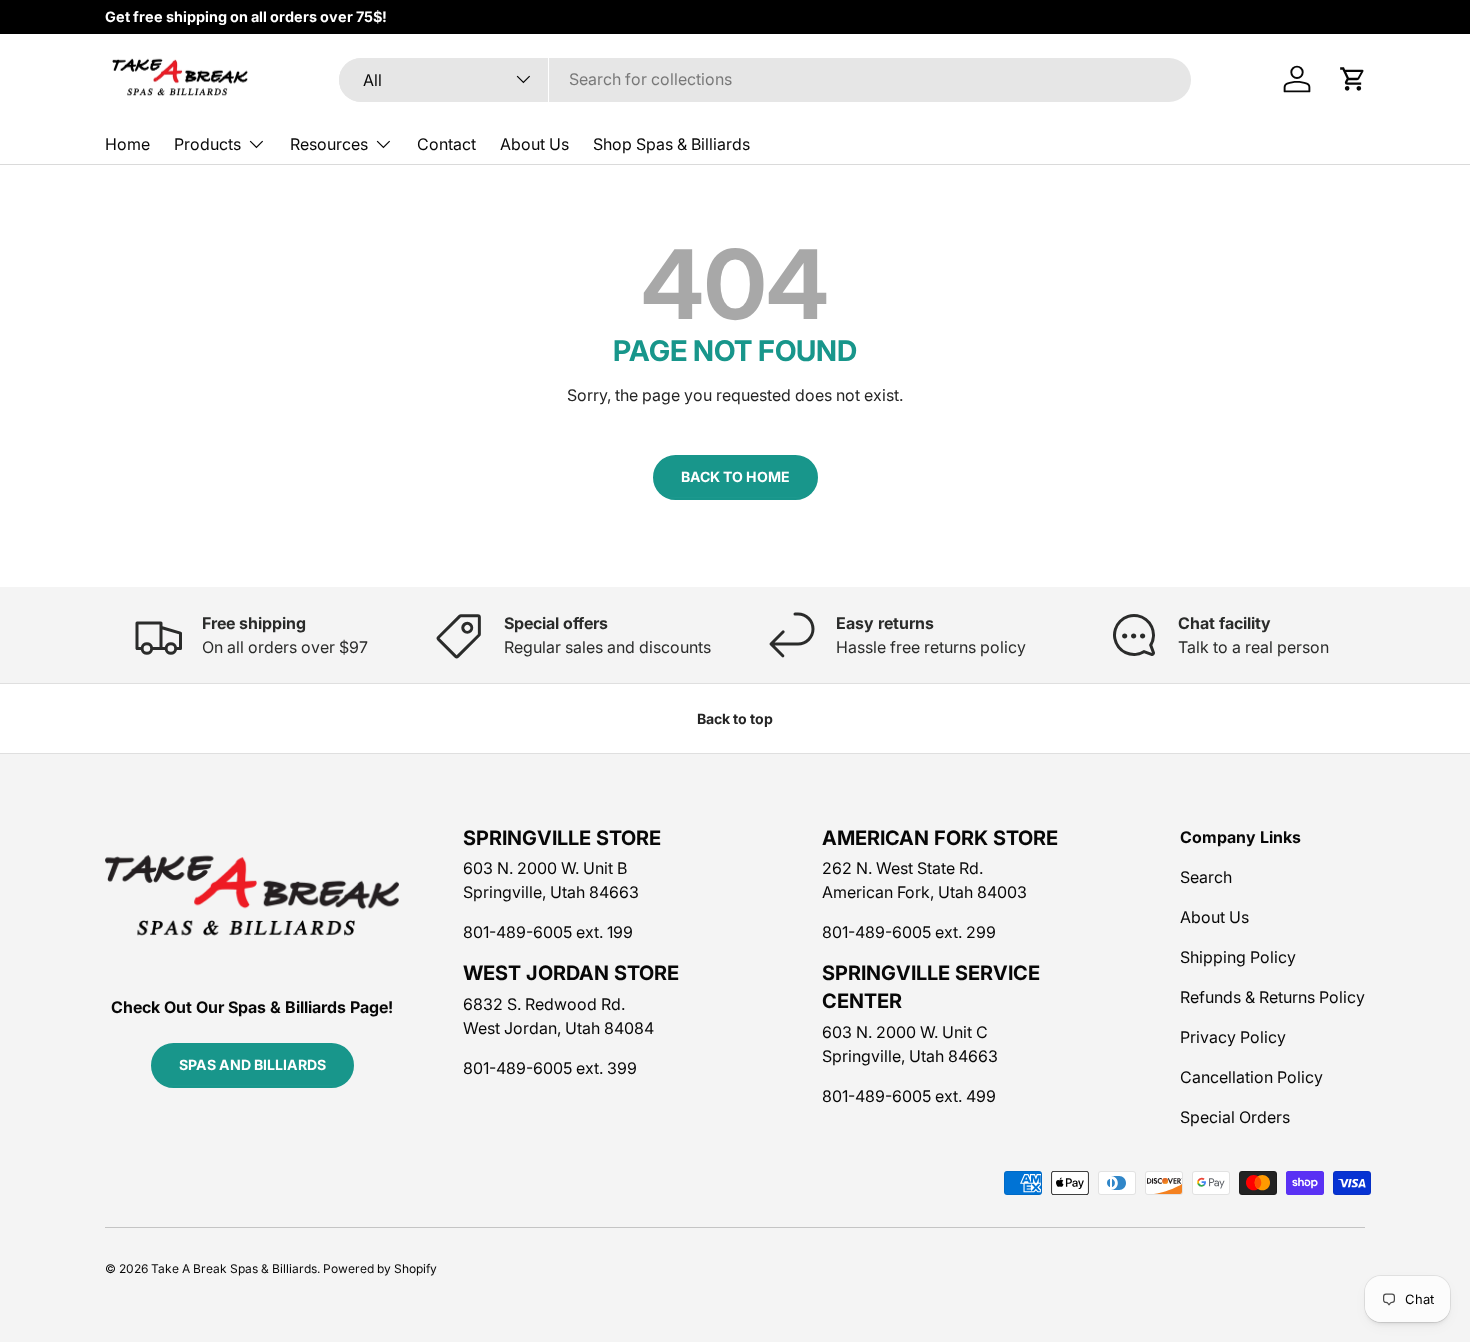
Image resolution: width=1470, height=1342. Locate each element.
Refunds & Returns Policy (1272, 997)
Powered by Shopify (380, 1268)
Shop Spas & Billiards (671, 144)
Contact (446, 144)
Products (207, 144)
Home (127, 144)
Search (1206, 877)
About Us (534, 144)
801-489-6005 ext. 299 (909, 932)
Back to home (735, 476)
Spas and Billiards (252, 1064)
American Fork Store (940, 838)
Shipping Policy (1238, 957)
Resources (329, 144)
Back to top (735, 718)
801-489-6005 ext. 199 (548, 932)
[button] (1353, 79)
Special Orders (1235, 1117)
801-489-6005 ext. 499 (909, 1096)
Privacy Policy (1233, 1037)
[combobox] (765, 79)
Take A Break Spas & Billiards (234, 1268)
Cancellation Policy (1251, 1077)
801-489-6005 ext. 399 (550, 1068)
